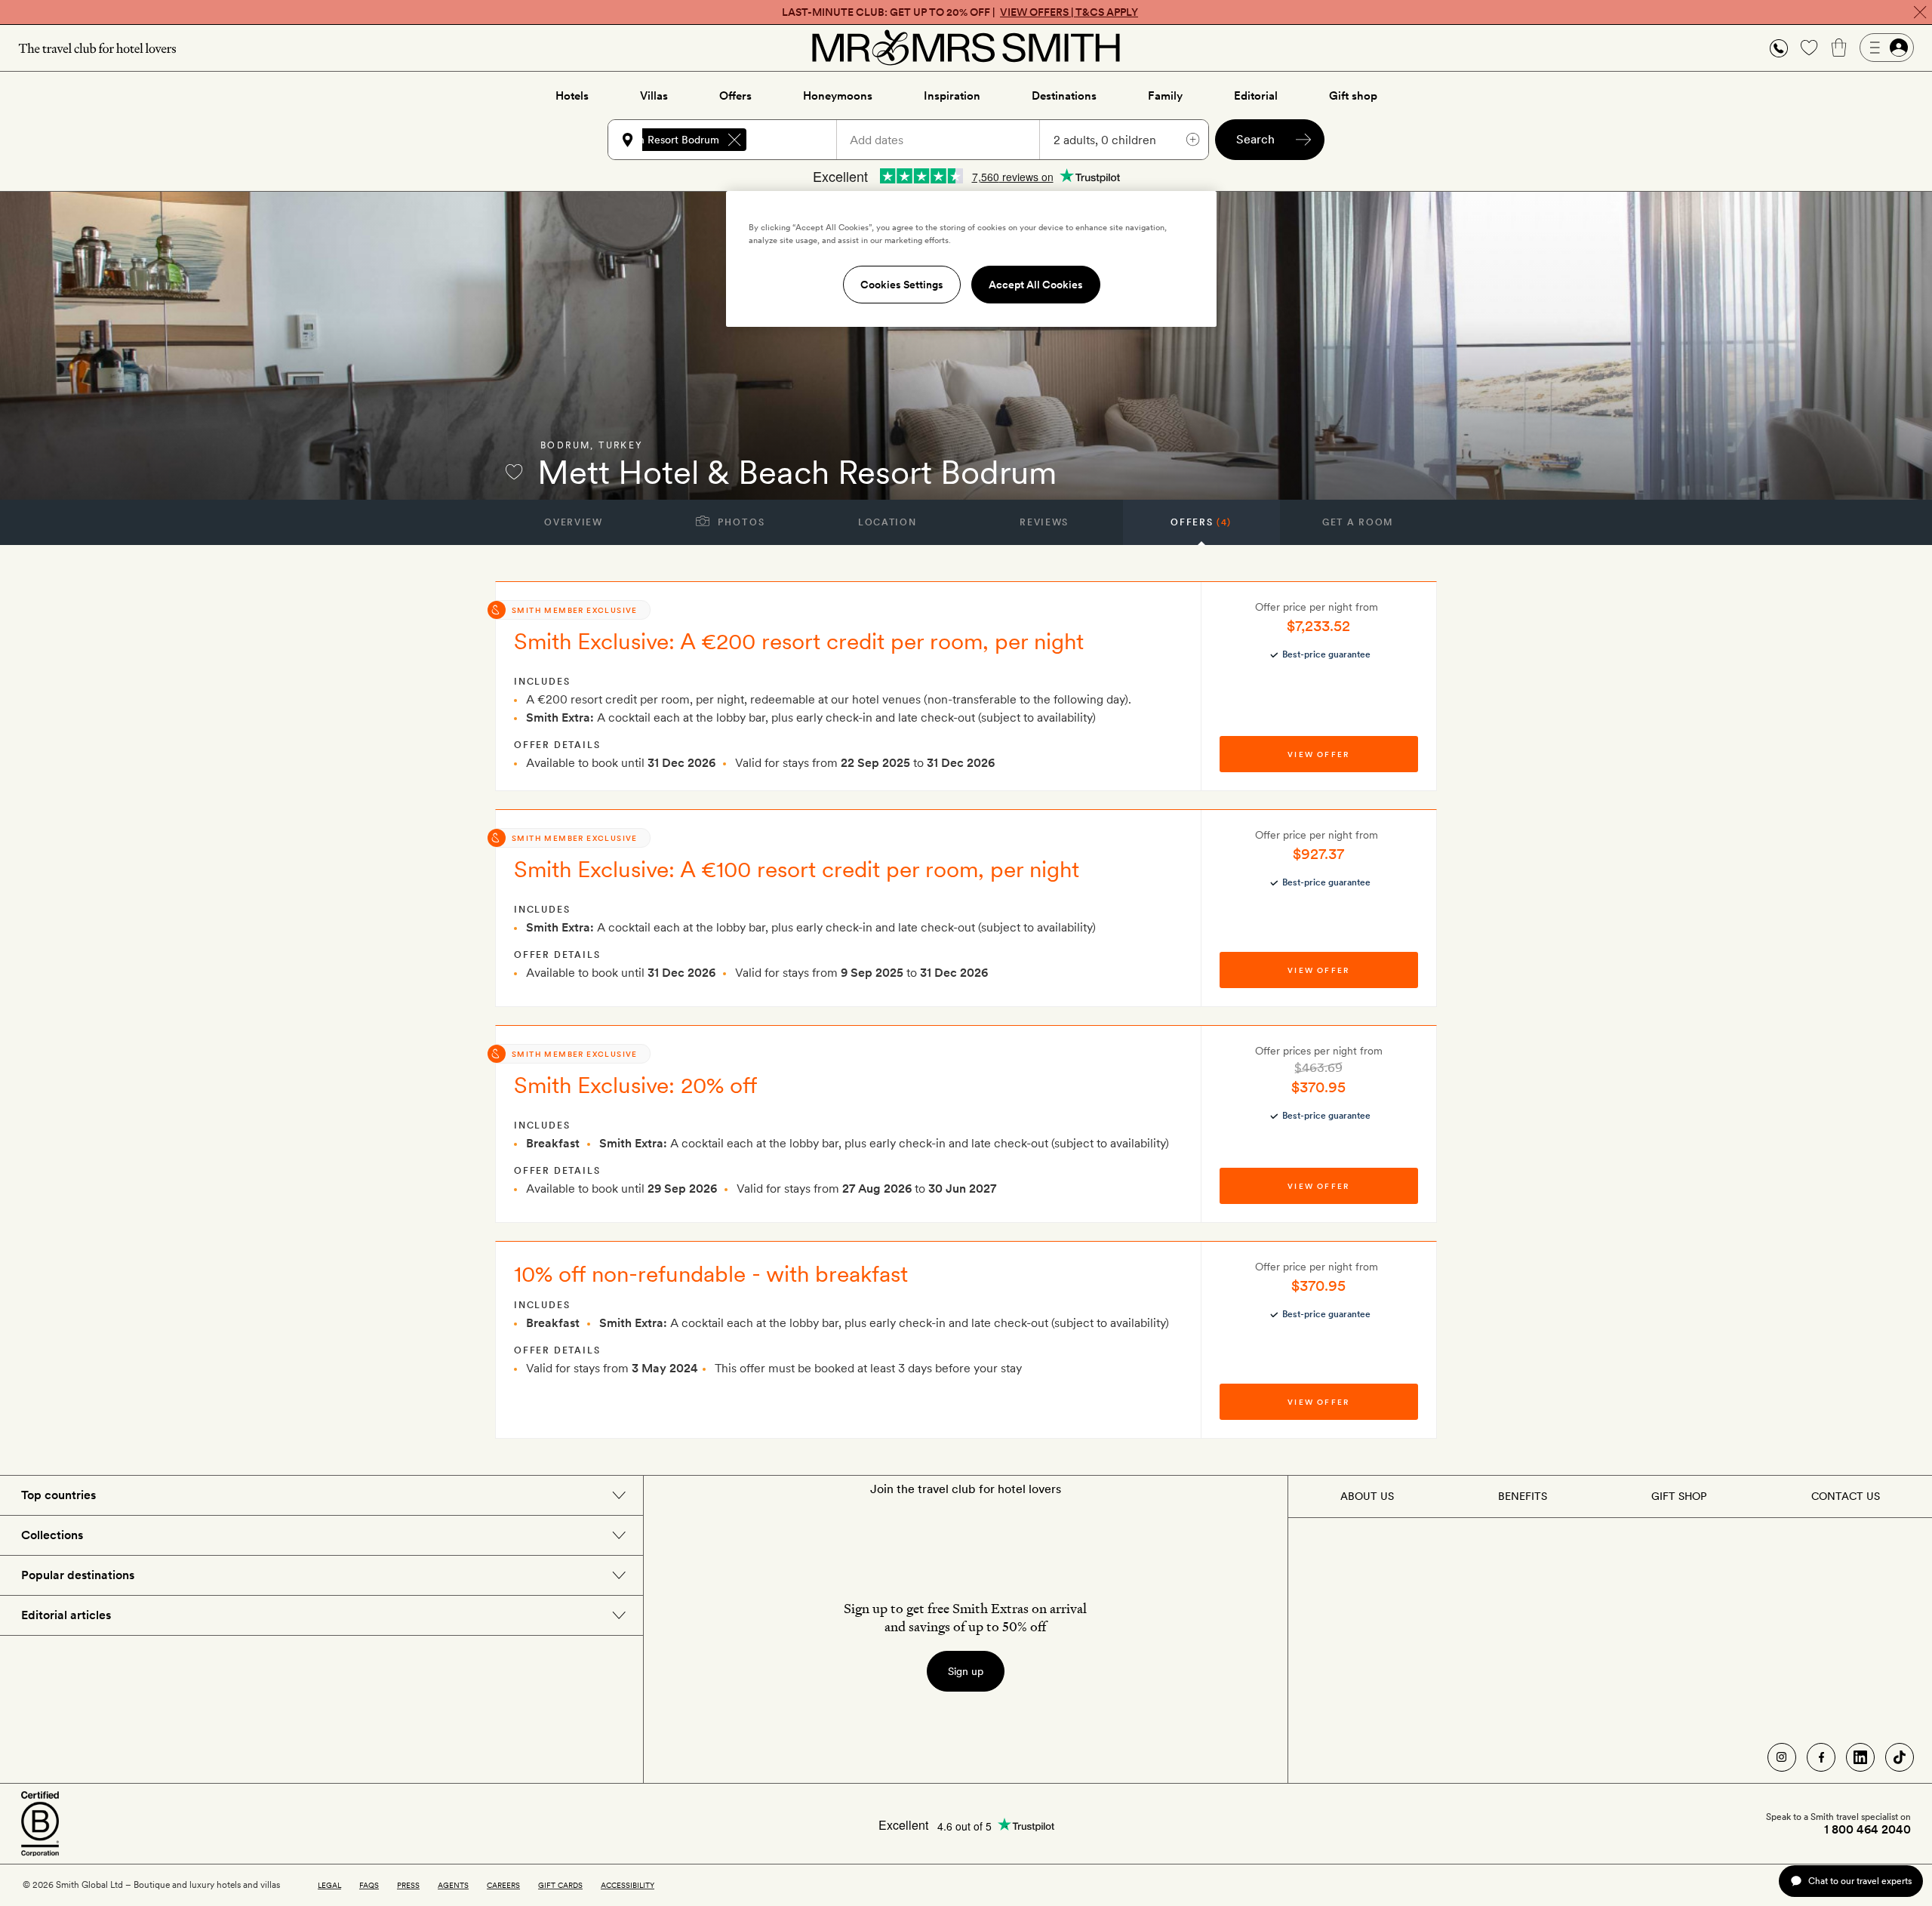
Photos (740, 522)
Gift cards (560, 1885)
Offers (735, 96)
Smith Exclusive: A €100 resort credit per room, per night (797, 869)
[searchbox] (798, 140)
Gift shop (1353, 96)
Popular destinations (78, 1575)
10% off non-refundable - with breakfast (711, 1273)
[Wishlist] (1809, 48)
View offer (1318, 754)
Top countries (58, 1495)
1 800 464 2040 (1867, 1830)
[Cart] (1839, 48)
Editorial (1256, 96)
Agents (453, 1885)
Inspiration (952, 96)
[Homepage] (966, 48)
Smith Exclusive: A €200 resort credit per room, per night (799, 641)
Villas (654, 96)
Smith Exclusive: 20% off (636, 1085)
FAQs (369, 1885)
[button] (1779, 48)
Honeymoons (838, 96)
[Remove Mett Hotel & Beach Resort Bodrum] (734, 140)
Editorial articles (66, 1615)
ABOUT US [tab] (1367, 1496)
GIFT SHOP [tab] (1679, 1496)
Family (1165, 96)
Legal (329, 1885)
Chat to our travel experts (1860, 1881)
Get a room (1358, 522)
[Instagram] (1782, 1757)
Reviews (1044, 522)
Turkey (621, 445)
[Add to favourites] (514, 472)
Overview (573, 522)
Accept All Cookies (1036, 285)
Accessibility (628, 1885)
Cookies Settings (902, 285)
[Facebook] (1821, 1757)
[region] (971, 259)
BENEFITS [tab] (1523, 1496)
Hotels (572, 96)
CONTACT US (1846, 1496)
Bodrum (565, 445)
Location (887, 522)
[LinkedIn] (1860, 1757)
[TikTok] (1900, 1757)
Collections (52, 1535)
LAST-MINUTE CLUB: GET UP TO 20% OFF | (960, 12)
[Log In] (1887, 48)
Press (408, 1885)
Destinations (1064, 96)
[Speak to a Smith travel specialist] (1779, 48)
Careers (503, 1885)
